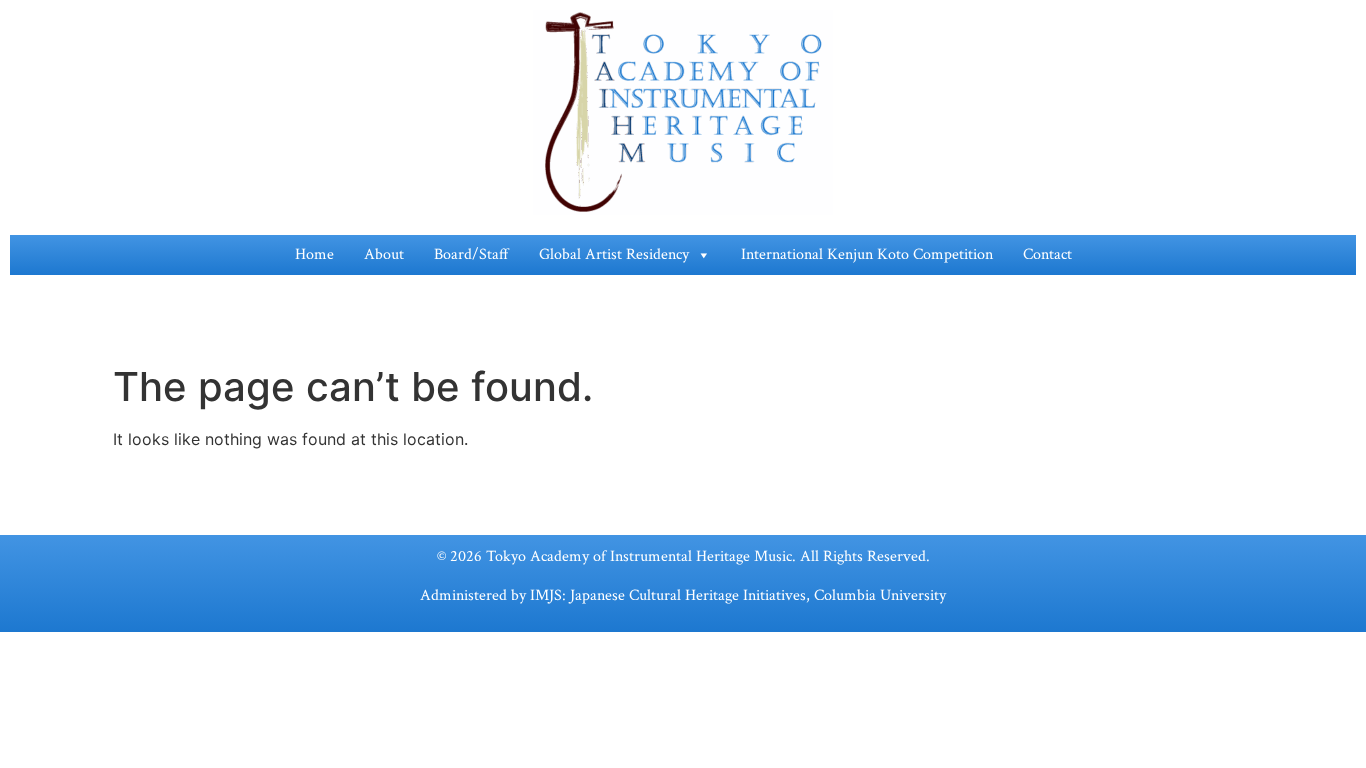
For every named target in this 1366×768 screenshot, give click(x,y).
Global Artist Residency (614, 254)
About (384, 254)
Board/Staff (471, 254)
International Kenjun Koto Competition (867, 254)
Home (314, 254)
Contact (1047, 254)
